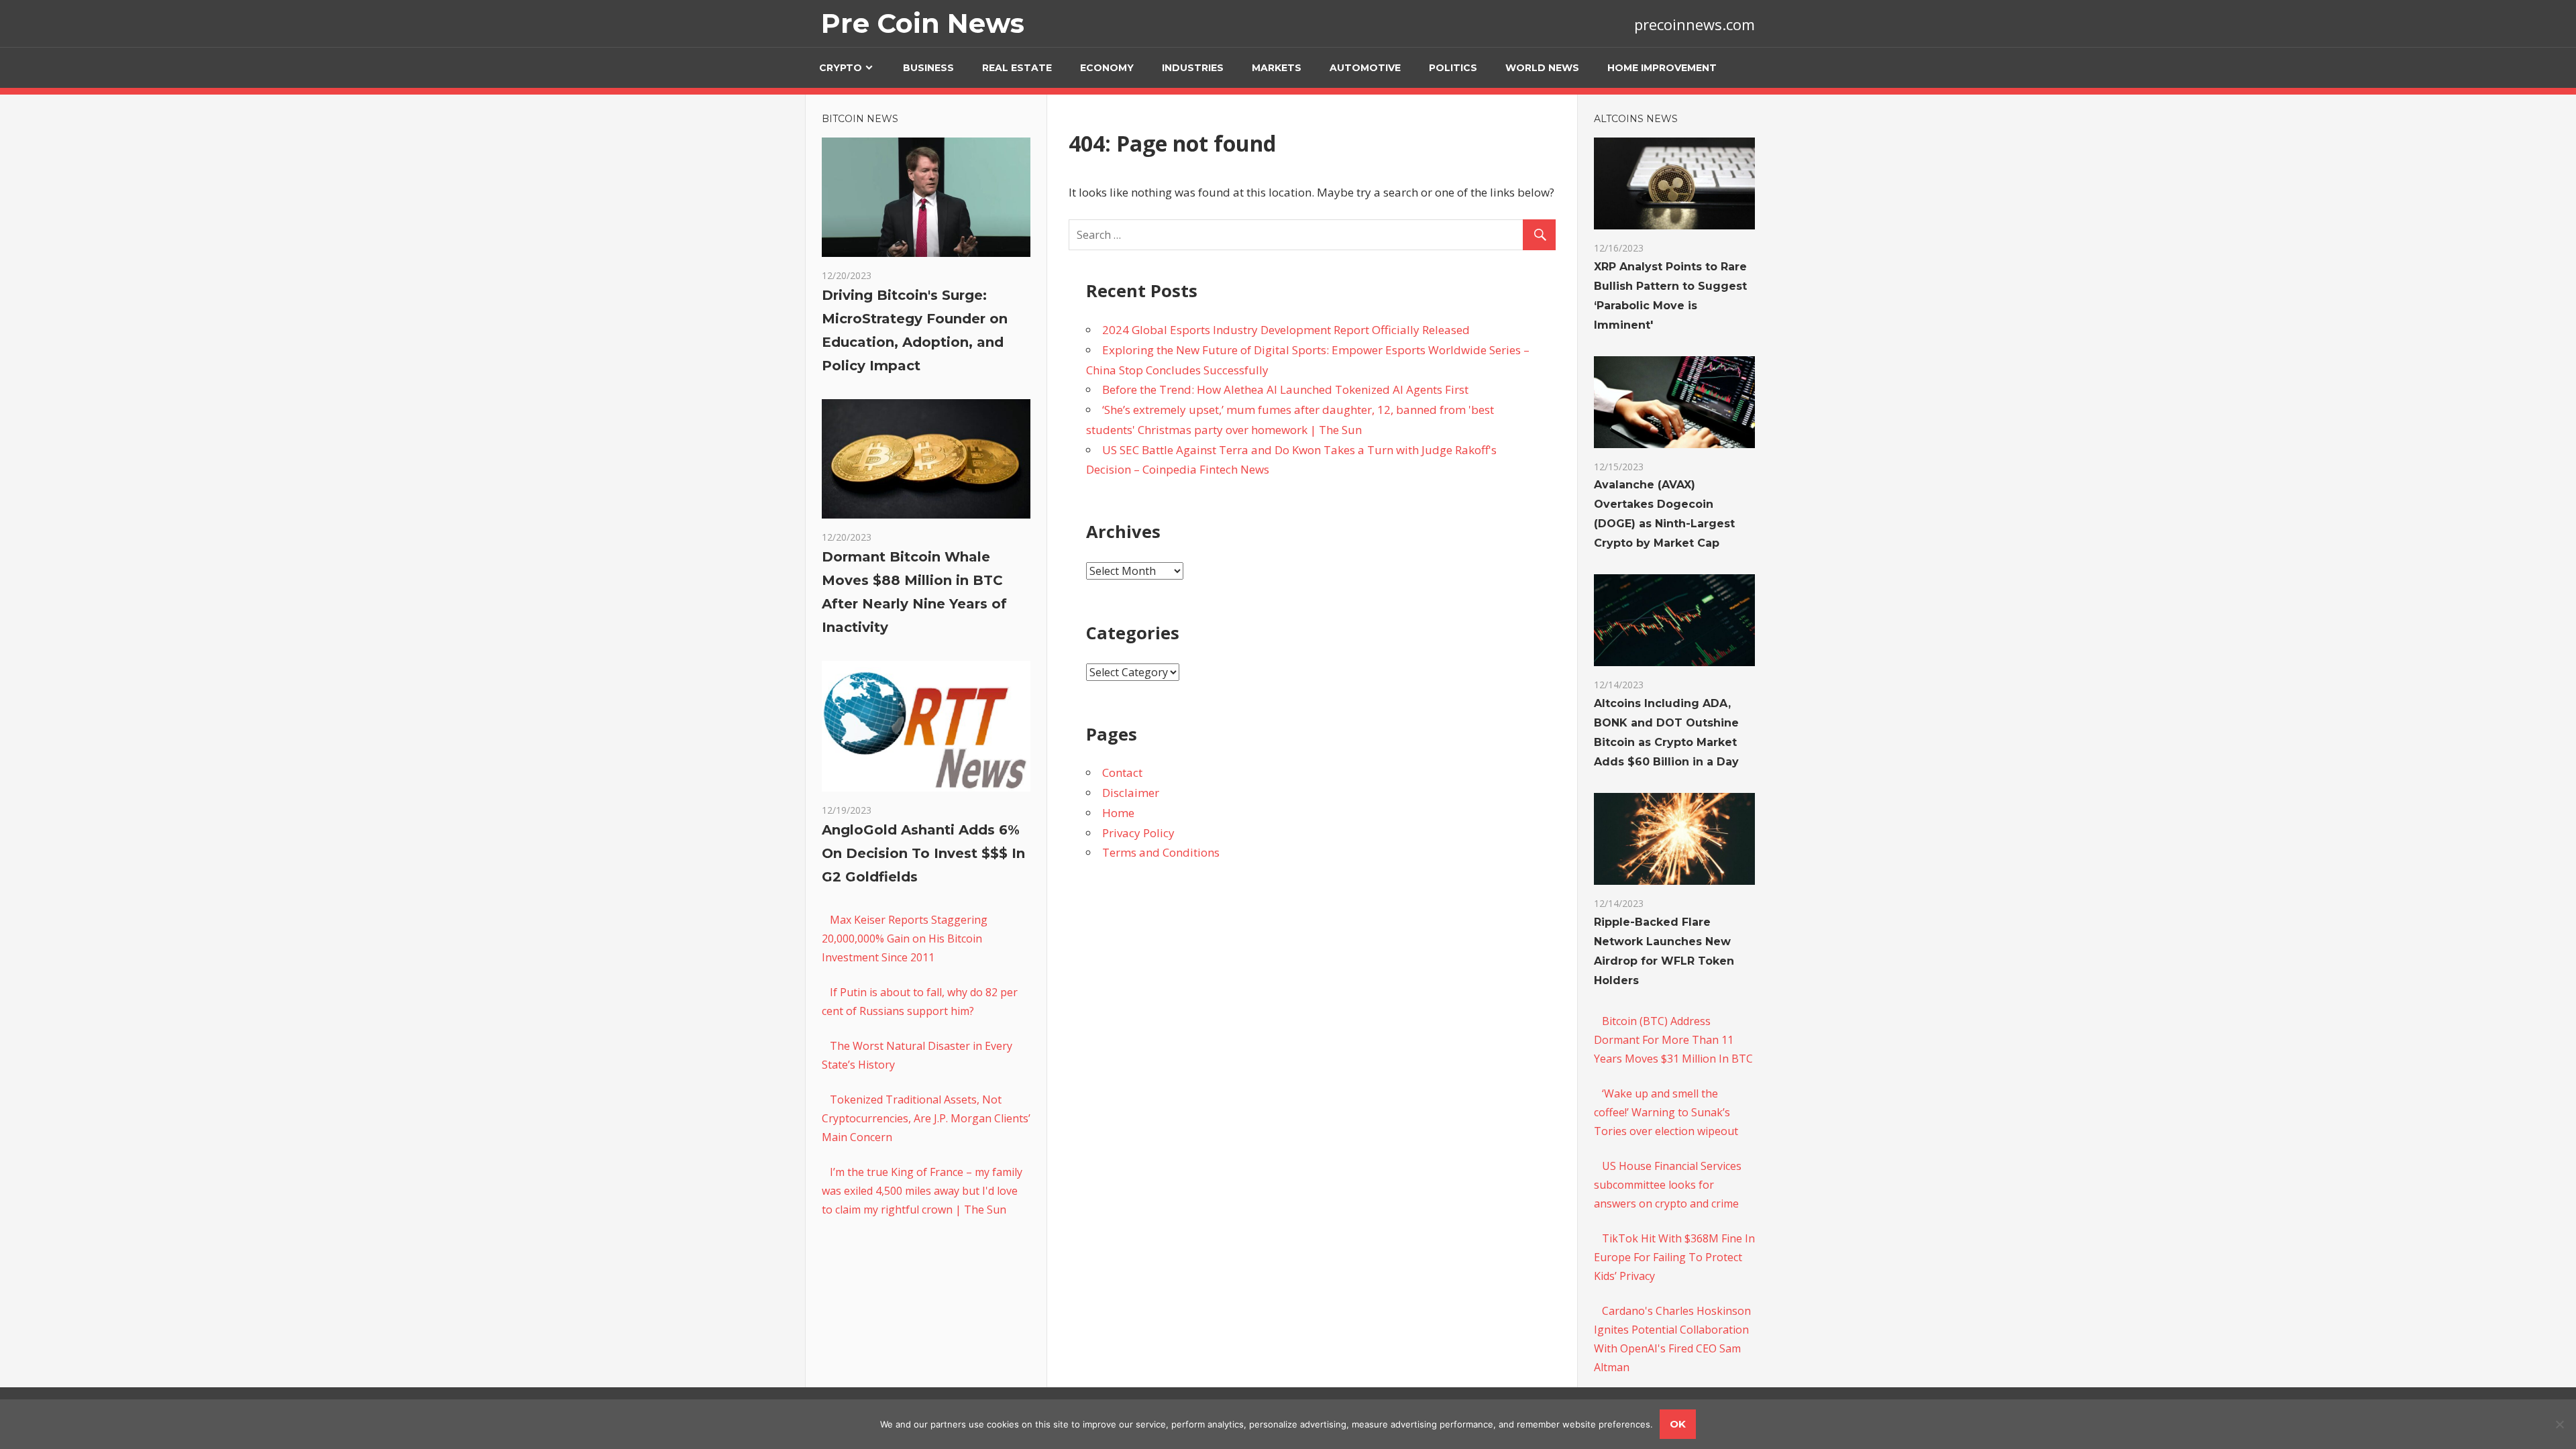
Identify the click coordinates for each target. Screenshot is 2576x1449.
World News (1542, 68)
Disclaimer (1131, 793)
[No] (2559, 1424)
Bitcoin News (860, 119)
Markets (1277, 68)
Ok (1678, 1424)
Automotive (1365, 68)
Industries (1193, 68)
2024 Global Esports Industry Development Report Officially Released (1286, 330)
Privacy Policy (1138, 833)
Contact (1122, 772)
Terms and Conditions (1161, 852)
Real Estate (1017, 68)
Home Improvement (1662, 68)
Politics (1453, 68)
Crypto (841, 68)
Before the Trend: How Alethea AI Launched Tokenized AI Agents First (1285, 389)
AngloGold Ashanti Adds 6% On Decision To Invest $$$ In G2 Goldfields (923, 853)
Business (928, 68)
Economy (1107, 68)
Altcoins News (1636, 119)
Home (1118, 813)
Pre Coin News (923, 23)
